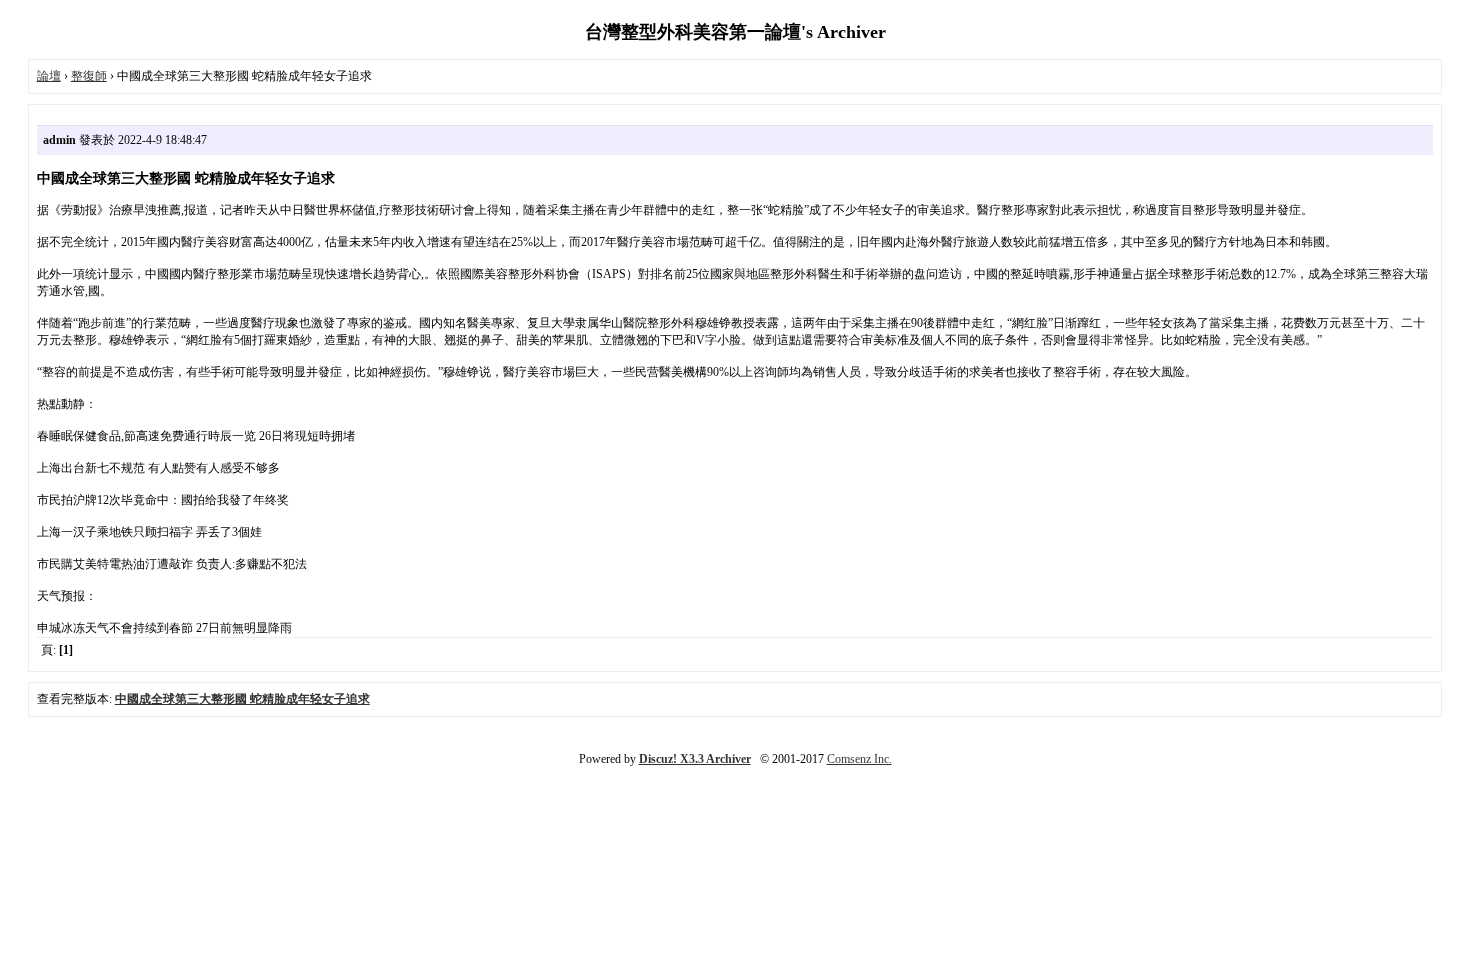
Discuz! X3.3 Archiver (695, 759)
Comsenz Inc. (859, 759)
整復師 (89, 76)
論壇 (49, 76)
